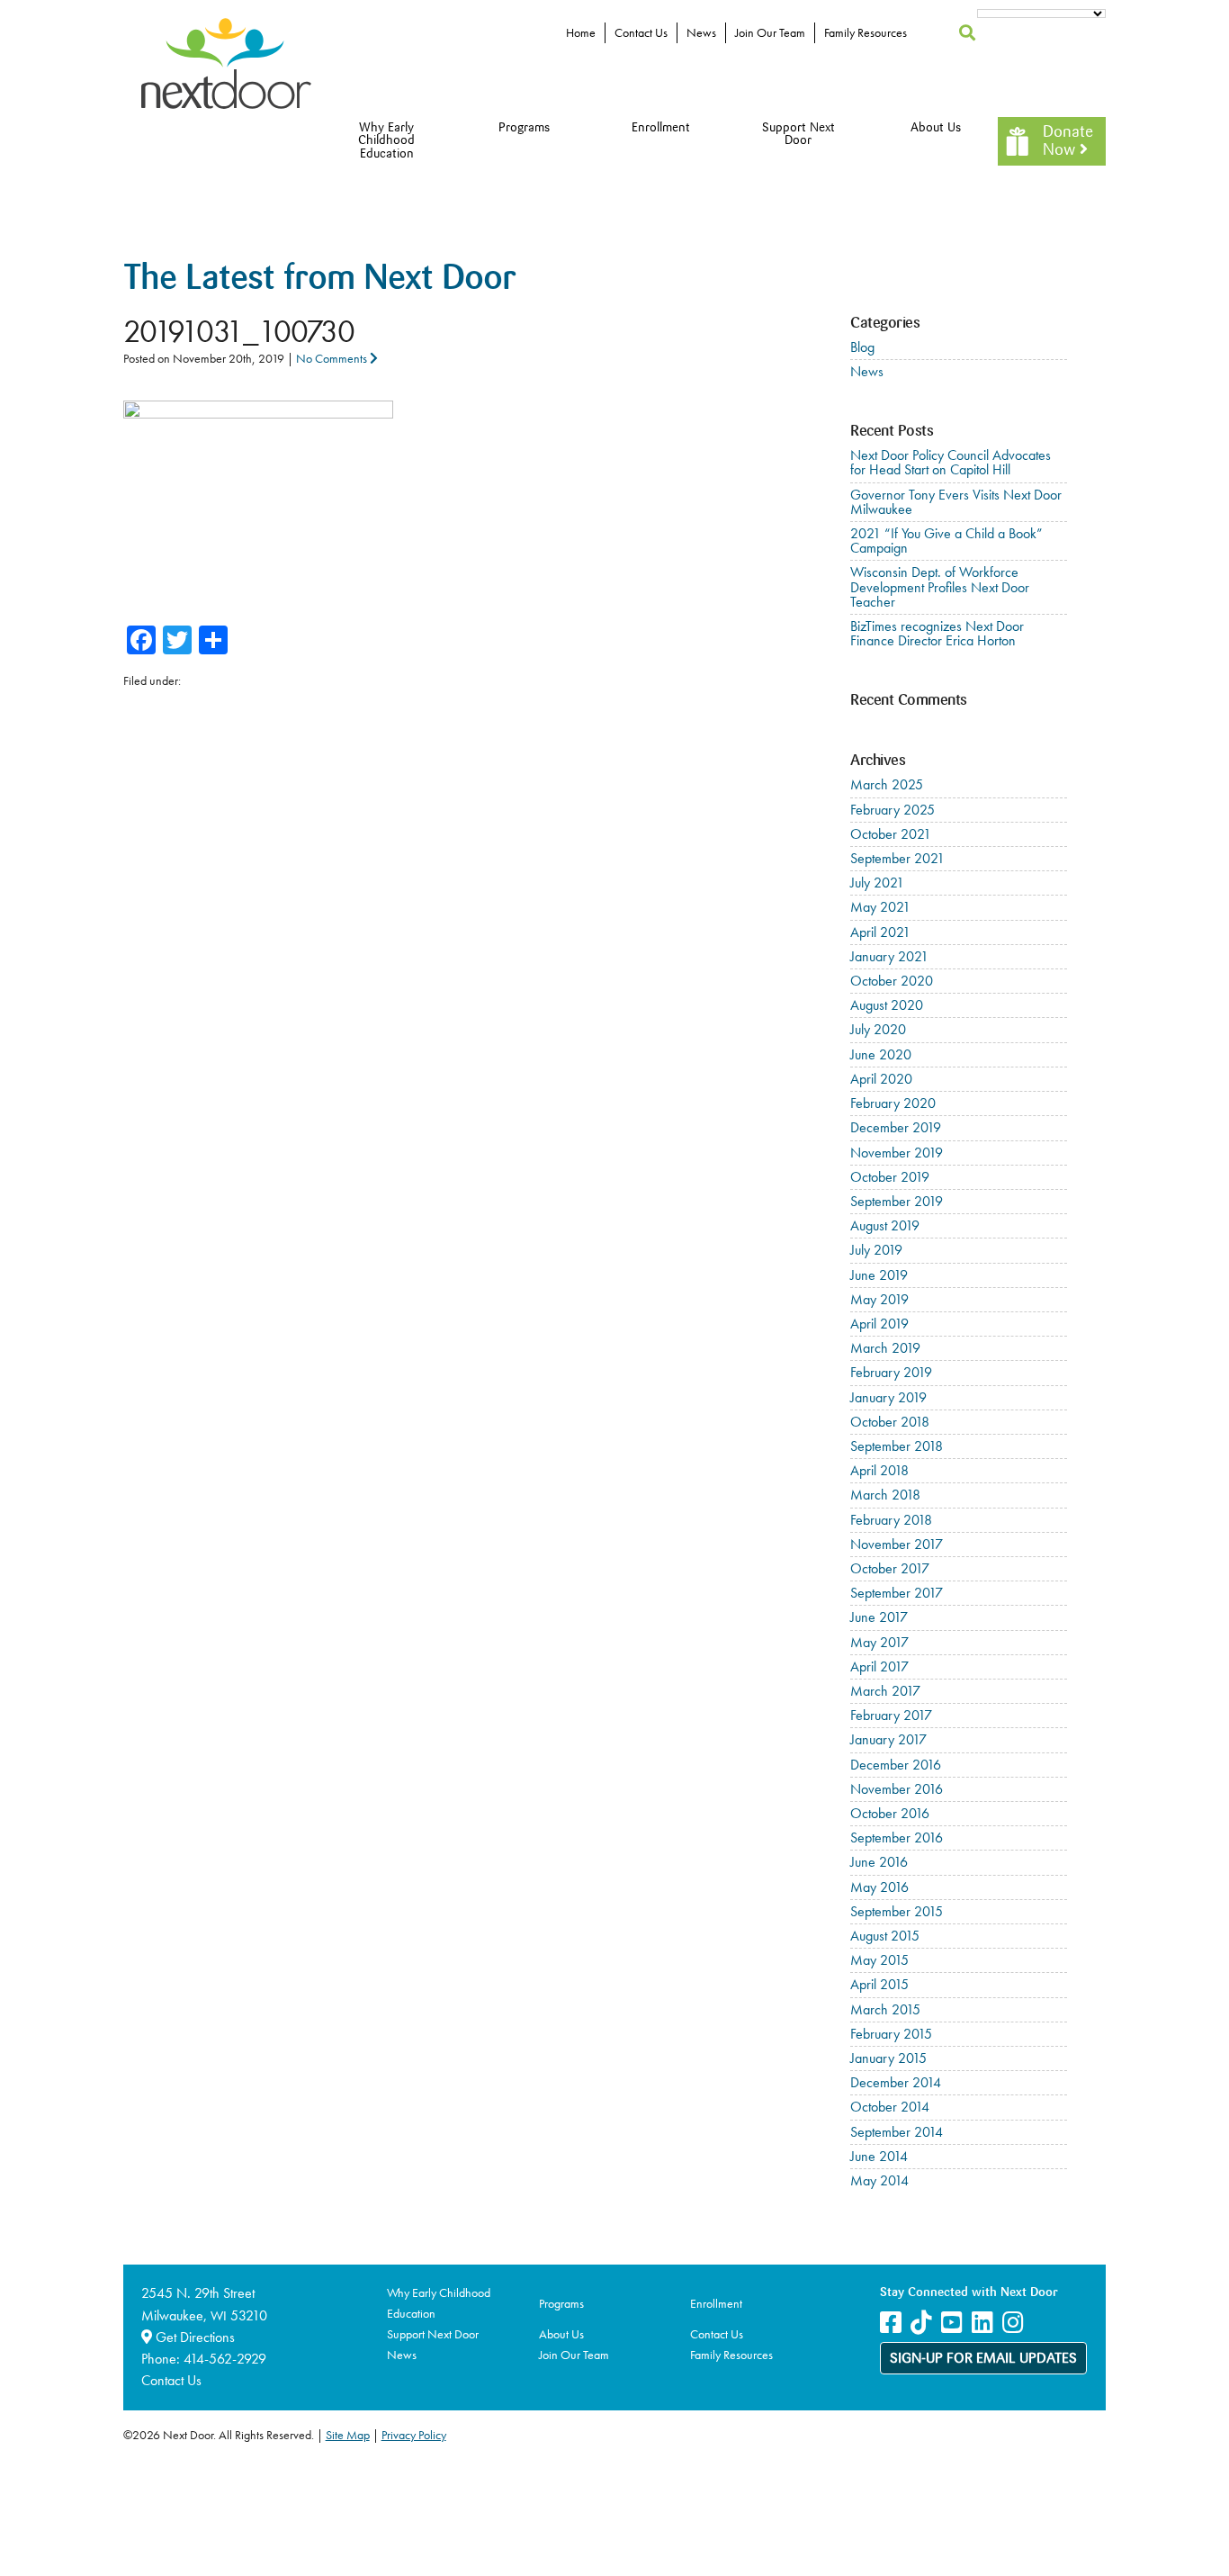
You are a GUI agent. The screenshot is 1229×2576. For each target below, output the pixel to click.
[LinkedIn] (982, 2323)
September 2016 (897, 1837)
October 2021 (891, 834)
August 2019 (885, 1225)
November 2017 (897, 1544)
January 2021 (889, 956)
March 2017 (885, 1691)
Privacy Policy (414, 2435)
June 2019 (879, 1275)
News (701, 32)
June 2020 (881, 1054)
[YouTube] (952, 2323)
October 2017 (890, 1568)
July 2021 (877, 883)
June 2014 (879, 2156)
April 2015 (879, 1984)
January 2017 (888, 1739)
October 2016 (890, 1813)
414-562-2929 (225, 2359)
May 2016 (879, 1887)
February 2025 (893, 810)
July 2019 (876, 1250)
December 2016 (896, 1765)
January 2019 (888, 1397)
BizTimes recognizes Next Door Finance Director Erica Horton (937, 633)
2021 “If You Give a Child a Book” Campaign (946, 540)
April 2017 (879, 1666)
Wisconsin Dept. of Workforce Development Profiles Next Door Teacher (940, 586)
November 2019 (897, 1153)
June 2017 (879, 1617)
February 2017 (891, 1715)
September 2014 (897, 2132)
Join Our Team (770, 32)
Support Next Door (798, 135)
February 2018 (891, 1520)
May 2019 (879, 1299)
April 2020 (881, 1079)
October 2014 (890, 2107)
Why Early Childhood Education (386, 141)
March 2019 (885, 1348)
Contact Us (641, 32)
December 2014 (896, 2082)
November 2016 (897, 1789)
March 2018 (885, 1495)
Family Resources (866, 32)
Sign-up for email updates (983, 2359)
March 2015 (885, 2009)
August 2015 (885, 1936)
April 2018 (879, 1470)
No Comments (333, 358)
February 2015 (891, 2034)
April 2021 (880, 932)
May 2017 (879, 1642)
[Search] (968, 33)
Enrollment (661, 128)
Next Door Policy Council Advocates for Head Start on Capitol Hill (951, 462)
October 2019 (890, 1177)
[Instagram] (1013, 2323)
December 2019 (896, 1127)
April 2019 (879, 1324)
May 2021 (880, 907)
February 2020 (893, 1103)
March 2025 (887, 784)
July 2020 (878, 1029)
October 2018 (890, 1422)
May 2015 (879, 1960)
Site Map (348, 2435)
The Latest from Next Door (319, 280)
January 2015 (888, 2058)
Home (581, 32)
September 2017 (897, 1593)
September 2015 (897, 1911)
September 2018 (897, 1446)
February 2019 (891, 1372)
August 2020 (887, 1005)
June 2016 (879, 1862)
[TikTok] (921, 2323)
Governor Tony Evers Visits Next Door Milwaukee (956, 502)
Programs (524, 128)
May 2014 (879, 2180)
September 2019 (897, 1201)
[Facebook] (891, 2323)
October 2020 (892, 981)
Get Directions (193, 2337)
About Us (936, 128)
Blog (862, 347)
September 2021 (897, 858)
